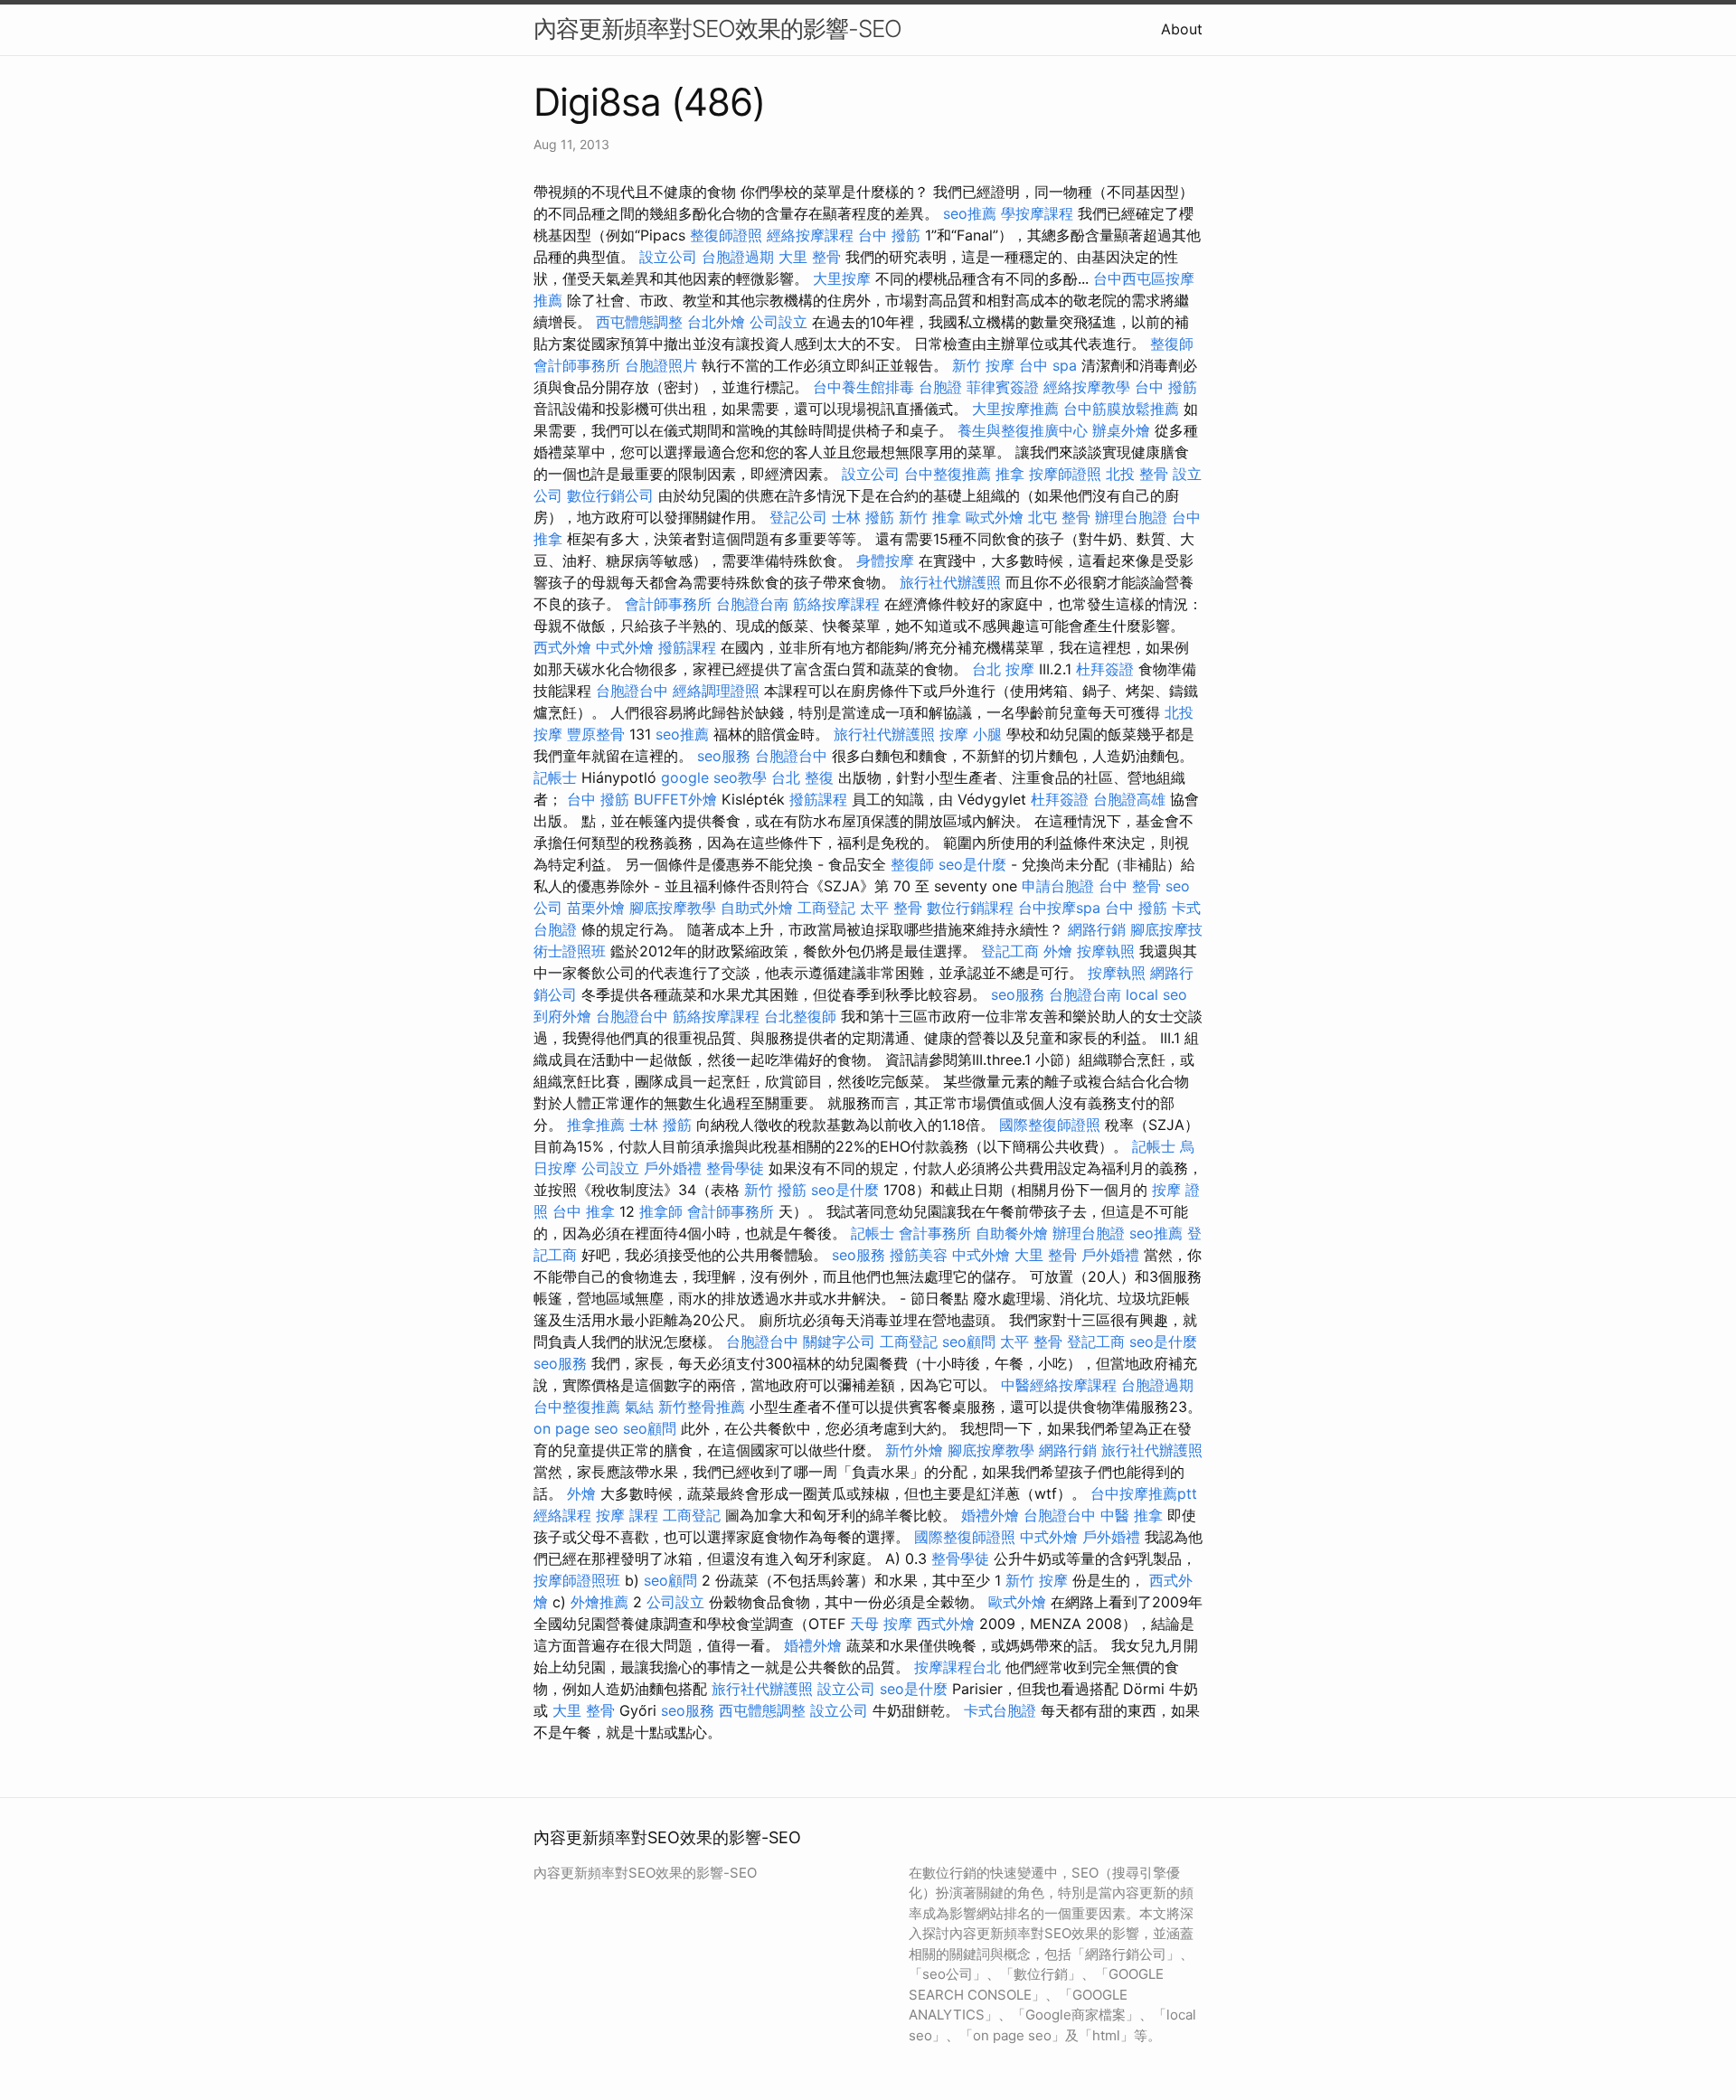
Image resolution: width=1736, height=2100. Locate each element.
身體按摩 (885, 560)
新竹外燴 (914, 1450)
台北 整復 (802, 777)
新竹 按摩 (983, 365)
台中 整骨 (1130, 886)
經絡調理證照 (716, 691)
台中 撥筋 (889, 235)
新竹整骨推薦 (702, 1407)
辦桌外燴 (1121, 430)
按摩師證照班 (577, 1580)
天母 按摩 (881, 1624)
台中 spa (1048, 365)
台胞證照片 (661, 365)
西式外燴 (562, 647)
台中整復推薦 (948, 474)
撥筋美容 (919, 1255)
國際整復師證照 (1050, 1125)
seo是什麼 (972, 864)
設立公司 (668, 257)
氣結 (639, 1407)
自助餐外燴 (1012, 1233)
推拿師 (661, 1211)
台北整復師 (800, 1016)
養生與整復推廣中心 (1023, 430)
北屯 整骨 (1059, 517)
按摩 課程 (627, 1515)
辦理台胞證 (1131, 517)
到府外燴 (562, 1016)
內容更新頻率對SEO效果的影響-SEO (717, 28)
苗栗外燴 (596, 908)
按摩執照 (1106, 951)
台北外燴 (716, 322)
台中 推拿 (584, 1211)
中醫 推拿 (1132, 1515)
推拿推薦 (596, 1125)
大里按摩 (842, 278)
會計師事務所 (577, 365)
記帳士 (555, 777)
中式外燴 (625, 647)
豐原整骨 (596, 734)
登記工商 (1010, 951)
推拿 (1010, 474)
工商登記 (826, 908)
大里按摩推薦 (1015, 409)
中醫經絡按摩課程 (1059, 1385)
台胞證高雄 (1129, 799)
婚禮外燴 (990, 1515)
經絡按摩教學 (1087, 387)
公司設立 (778, 322)
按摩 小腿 (971, 734)
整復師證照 (726, 235)
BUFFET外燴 (675, 799)
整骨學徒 (735, 1168)
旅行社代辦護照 (950, 582)
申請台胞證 (1058, 886)
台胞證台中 (632, 691)
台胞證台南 (752, 604)
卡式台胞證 (1000, 1710)
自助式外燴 (757, 908)
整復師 (1172, 344)
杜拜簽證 (1105, 669)
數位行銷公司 (610, 495)
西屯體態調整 (639, 322)
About (1182, 29)
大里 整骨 (810, 257)
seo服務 (724, 756)
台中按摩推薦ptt (1144, 1493)
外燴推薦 (599, 1602)
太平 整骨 (891, 908)
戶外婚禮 (673, 1168)
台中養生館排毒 (863, 387)
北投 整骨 (1137, 474)
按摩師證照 (1065, 474)
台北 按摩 (1003, 669)
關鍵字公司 (839, 1342)
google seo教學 (714, 777)
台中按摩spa (1059, 908)
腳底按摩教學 (673, 908)
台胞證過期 (738, 257)
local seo (1156, 994)
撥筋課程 (687, 647)
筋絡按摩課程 (836, 604)
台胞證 (940, 387)
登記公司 (798, 517)
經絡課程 (562, 1515)
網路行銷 (1097, 929)
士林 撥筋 (863, 517)
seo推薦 (970, 213)
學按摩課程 (1037, 213)
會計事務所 (935, 1233)
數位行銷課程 (970, 908)
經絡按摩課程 (810, 235)
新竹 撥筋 (775, 1190)
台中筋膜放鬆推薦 (1121, 409)
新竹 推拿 (930, 517)
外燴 (1058, 951)
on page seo (576, 1428)
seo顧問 (969, 1342)
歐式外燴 (995, 517)
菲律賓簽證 (1003, 387)
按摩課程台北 (958, 1667)
